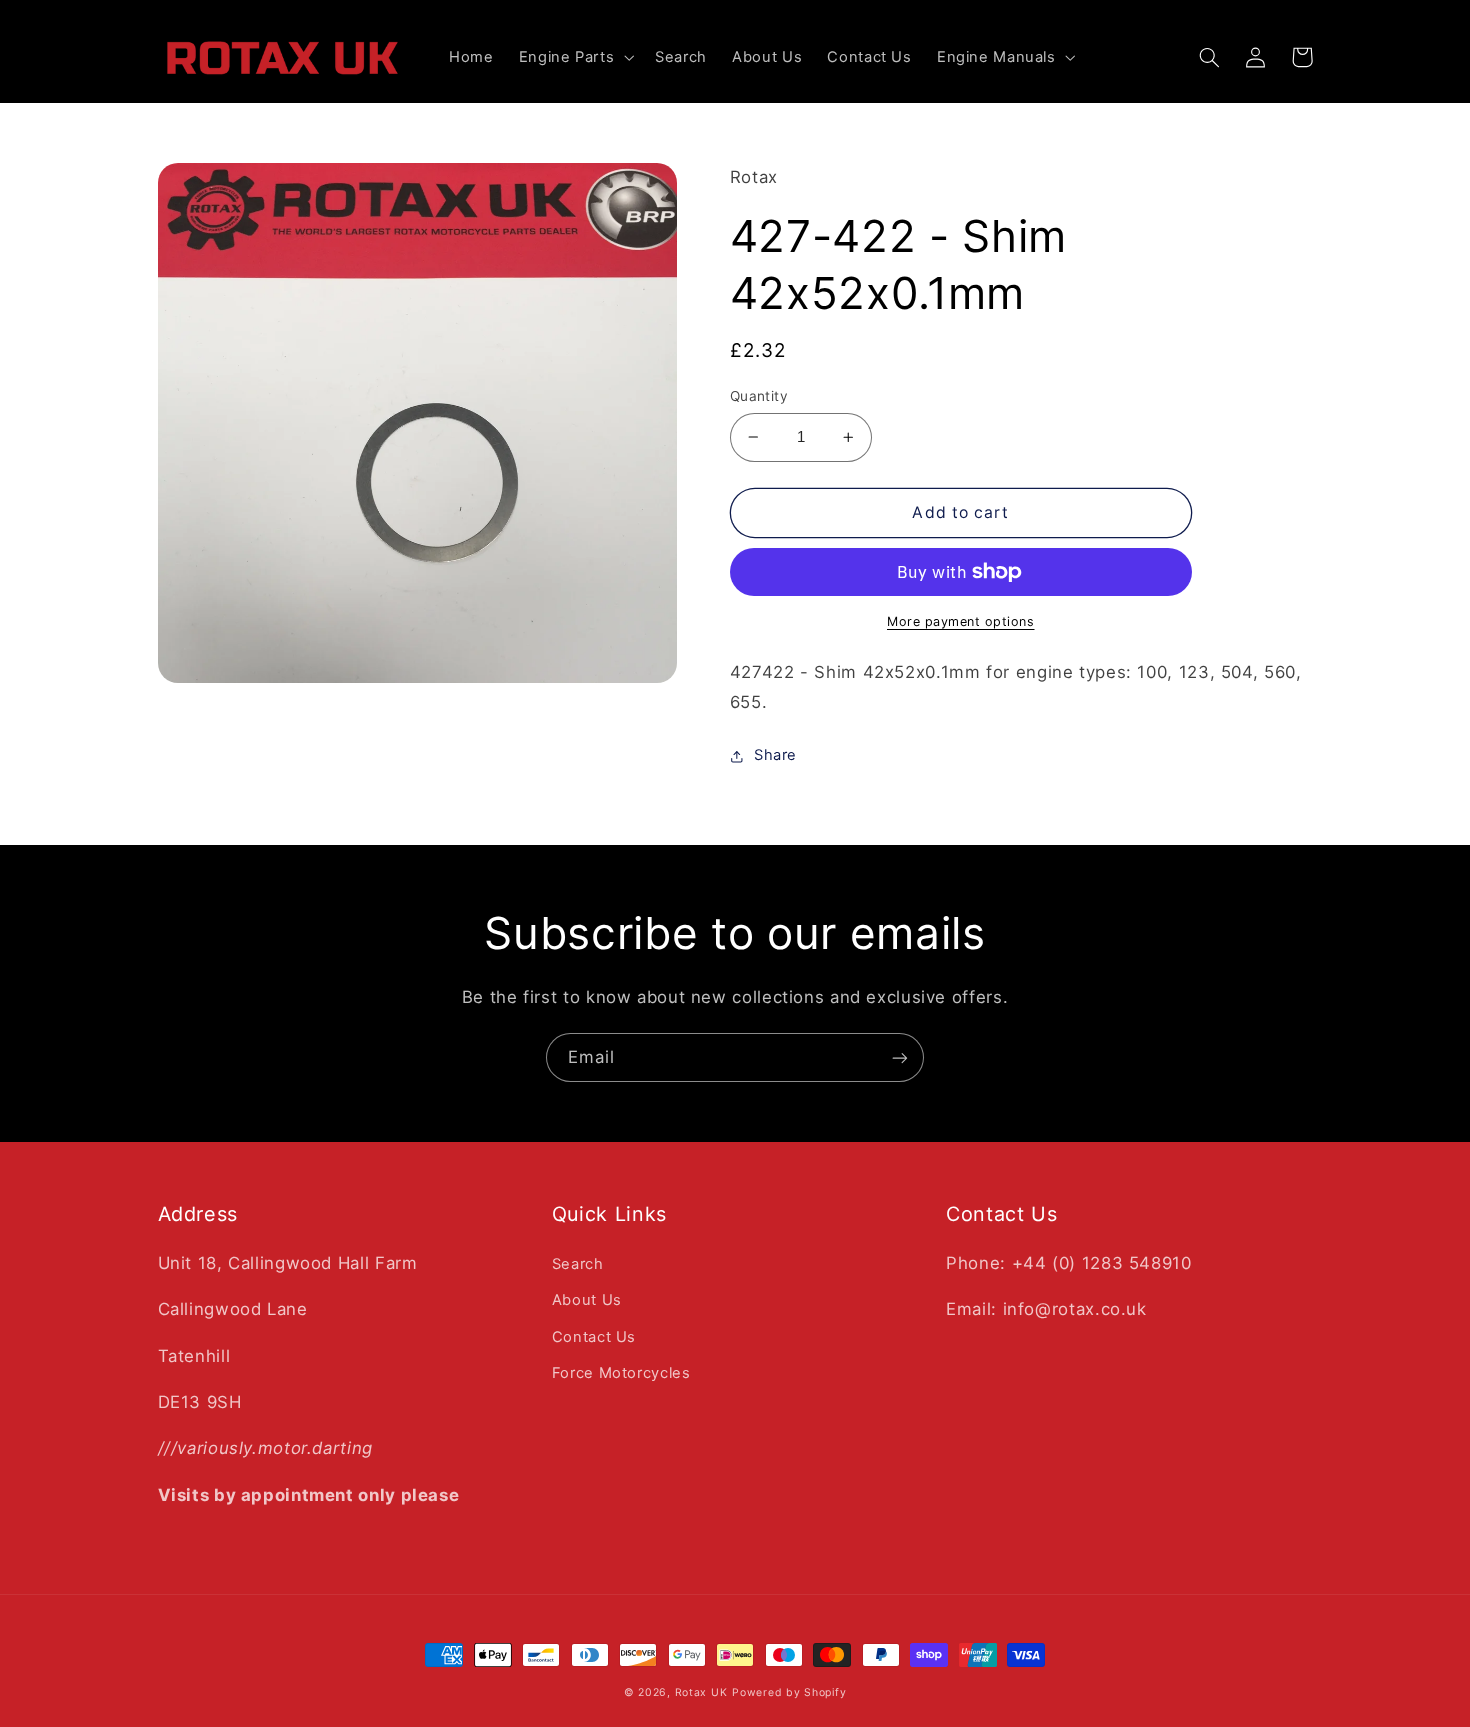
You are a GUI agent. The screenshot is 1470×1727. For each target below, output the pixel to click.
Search (578, 1264)
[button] (574, 58)
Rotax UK (701, 1692)
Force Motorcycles (621, 1373)
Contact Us (594, 1337)
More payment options (961, 621)
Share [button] (775, 755)
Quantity (759, 396)
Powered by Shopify (789, 1692)
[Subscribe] (900, 1057)
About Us (587, 1300)
